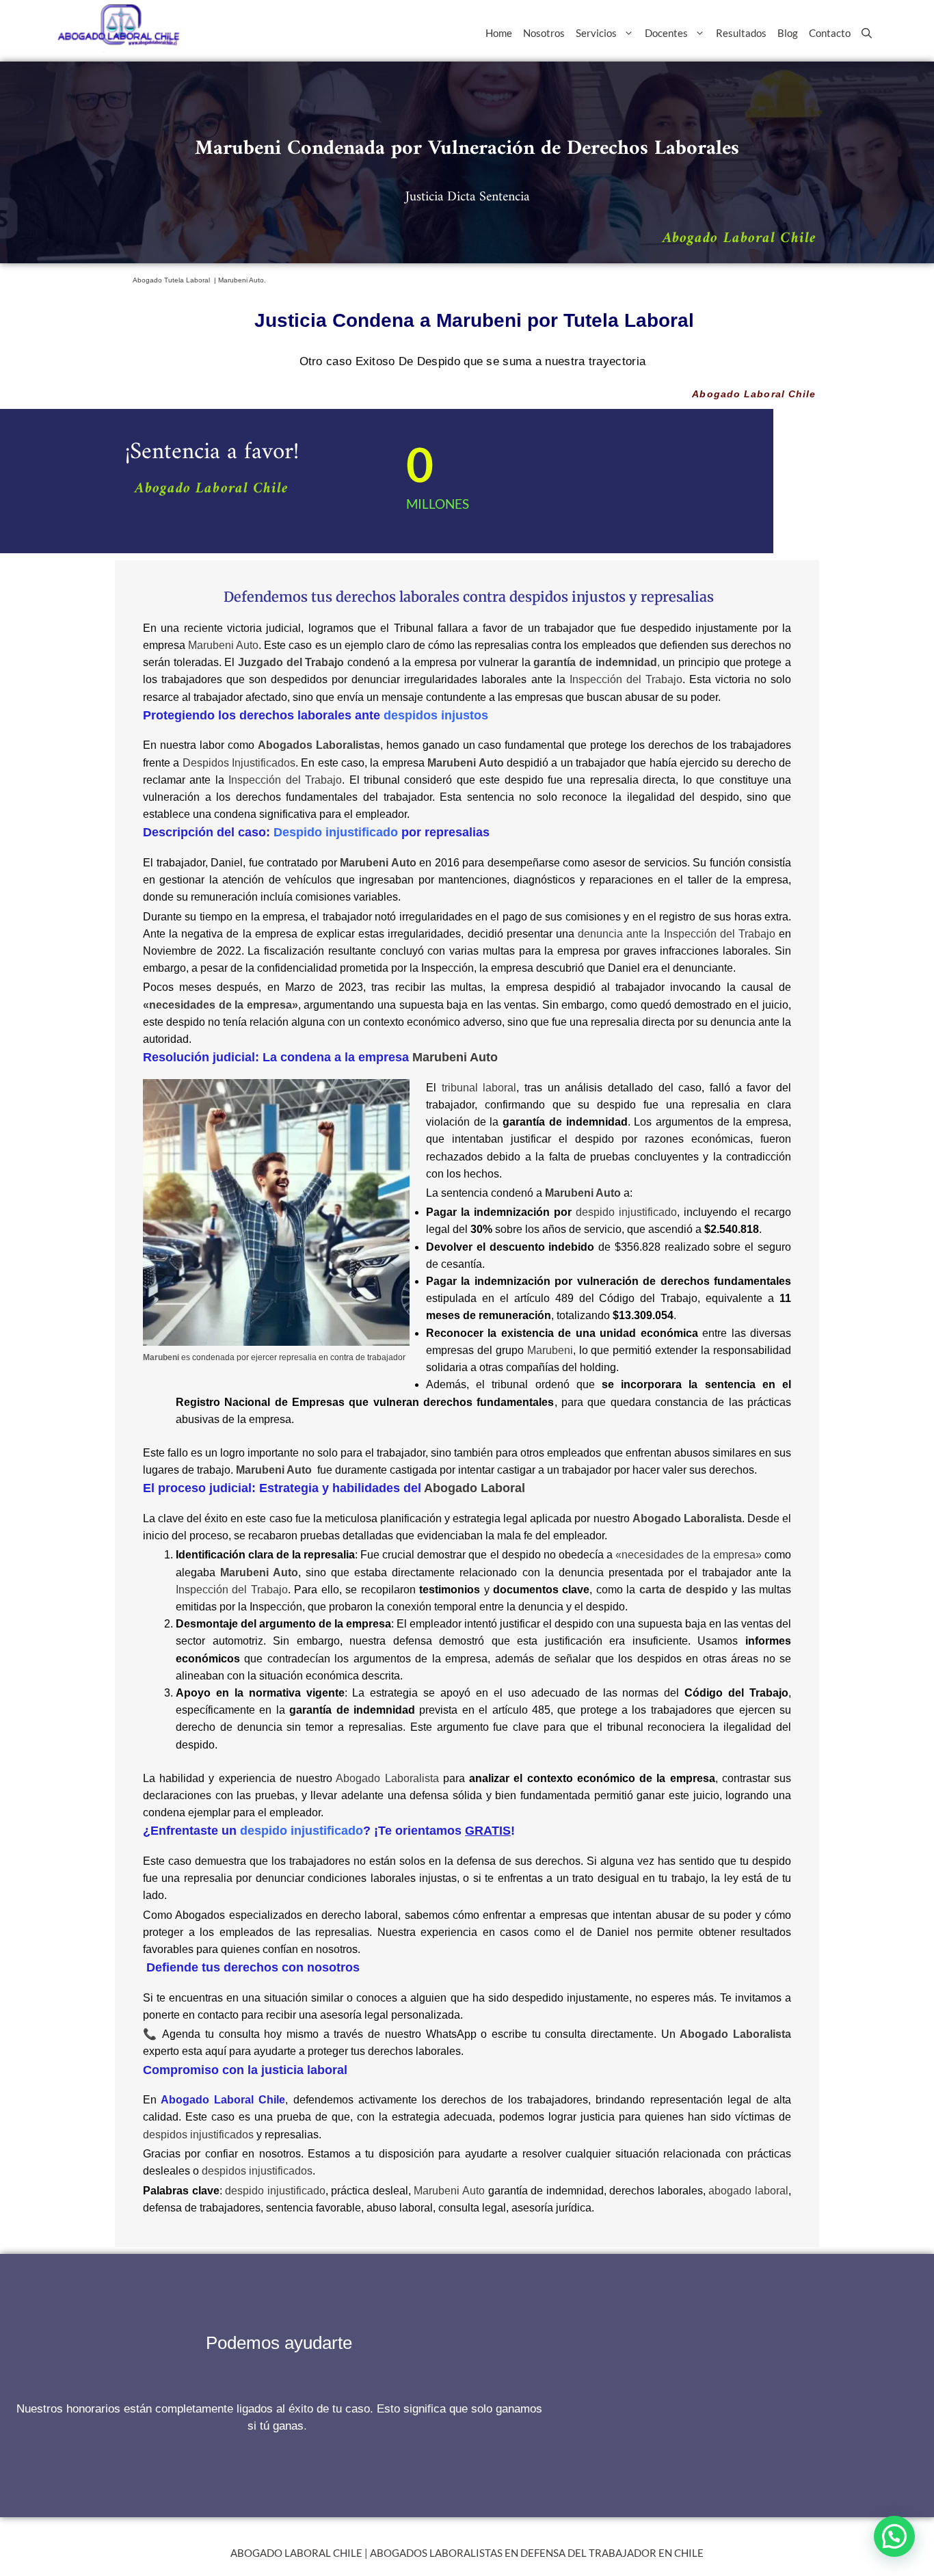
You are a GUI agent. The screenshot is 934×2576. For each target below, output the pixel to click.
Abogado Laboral (475, 1488)
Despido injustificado (336, 832)
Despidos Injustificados (239, 763)
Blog (788, 33)
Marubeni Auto (223, 645)
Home (499, 33)
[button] (894, 2536)
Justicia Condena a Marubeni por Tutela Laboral (474, 320)
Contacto (830, 33)
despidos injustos (568, 597)
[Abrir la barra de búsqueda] (867, 33)
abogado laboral (748, 2191)
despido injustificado (626, 1212)
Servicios (596, 33)
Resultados (741, 33)
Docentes (666, 33)
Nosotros (544, 33)
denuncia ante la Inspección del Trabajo (677, 934)
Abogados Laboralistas (319, 745)
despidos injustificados (198, 2135)
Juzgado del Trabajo (291, 662)
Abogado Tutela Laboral (172, 280)
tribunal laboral (479, 1088)
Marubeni (550, 1350)
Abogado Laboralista (387, 1778)
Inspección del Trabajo (626, 679)
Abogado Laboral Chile (739, 238)
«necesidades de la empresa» (689, 1555)
